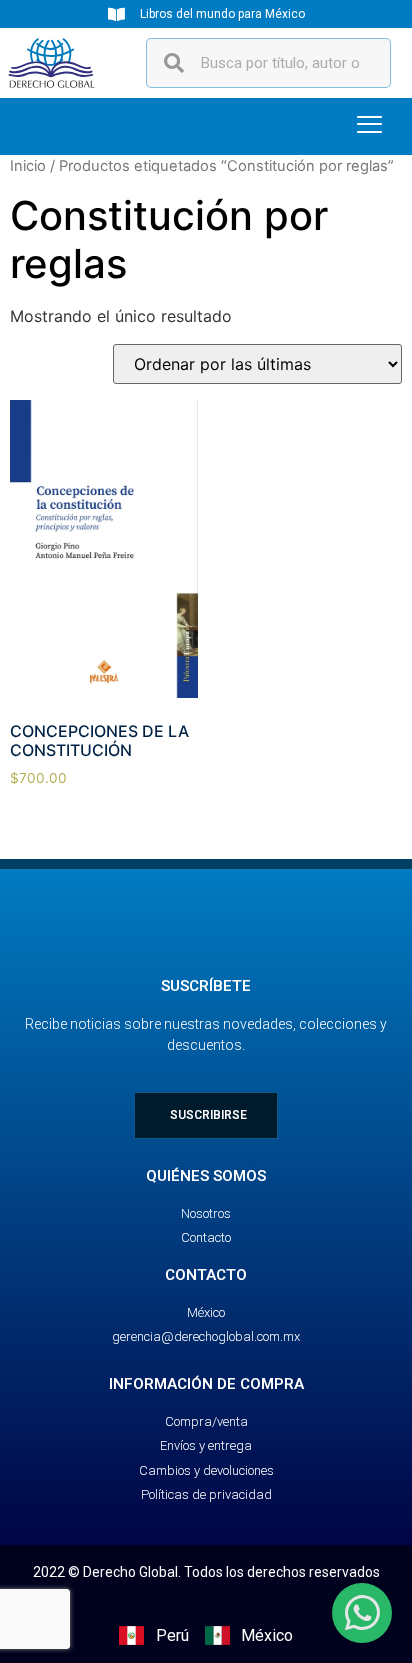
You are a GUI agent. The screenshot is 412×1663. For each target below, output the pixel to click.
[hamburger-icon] (369, 126)
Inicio (28, 166)
